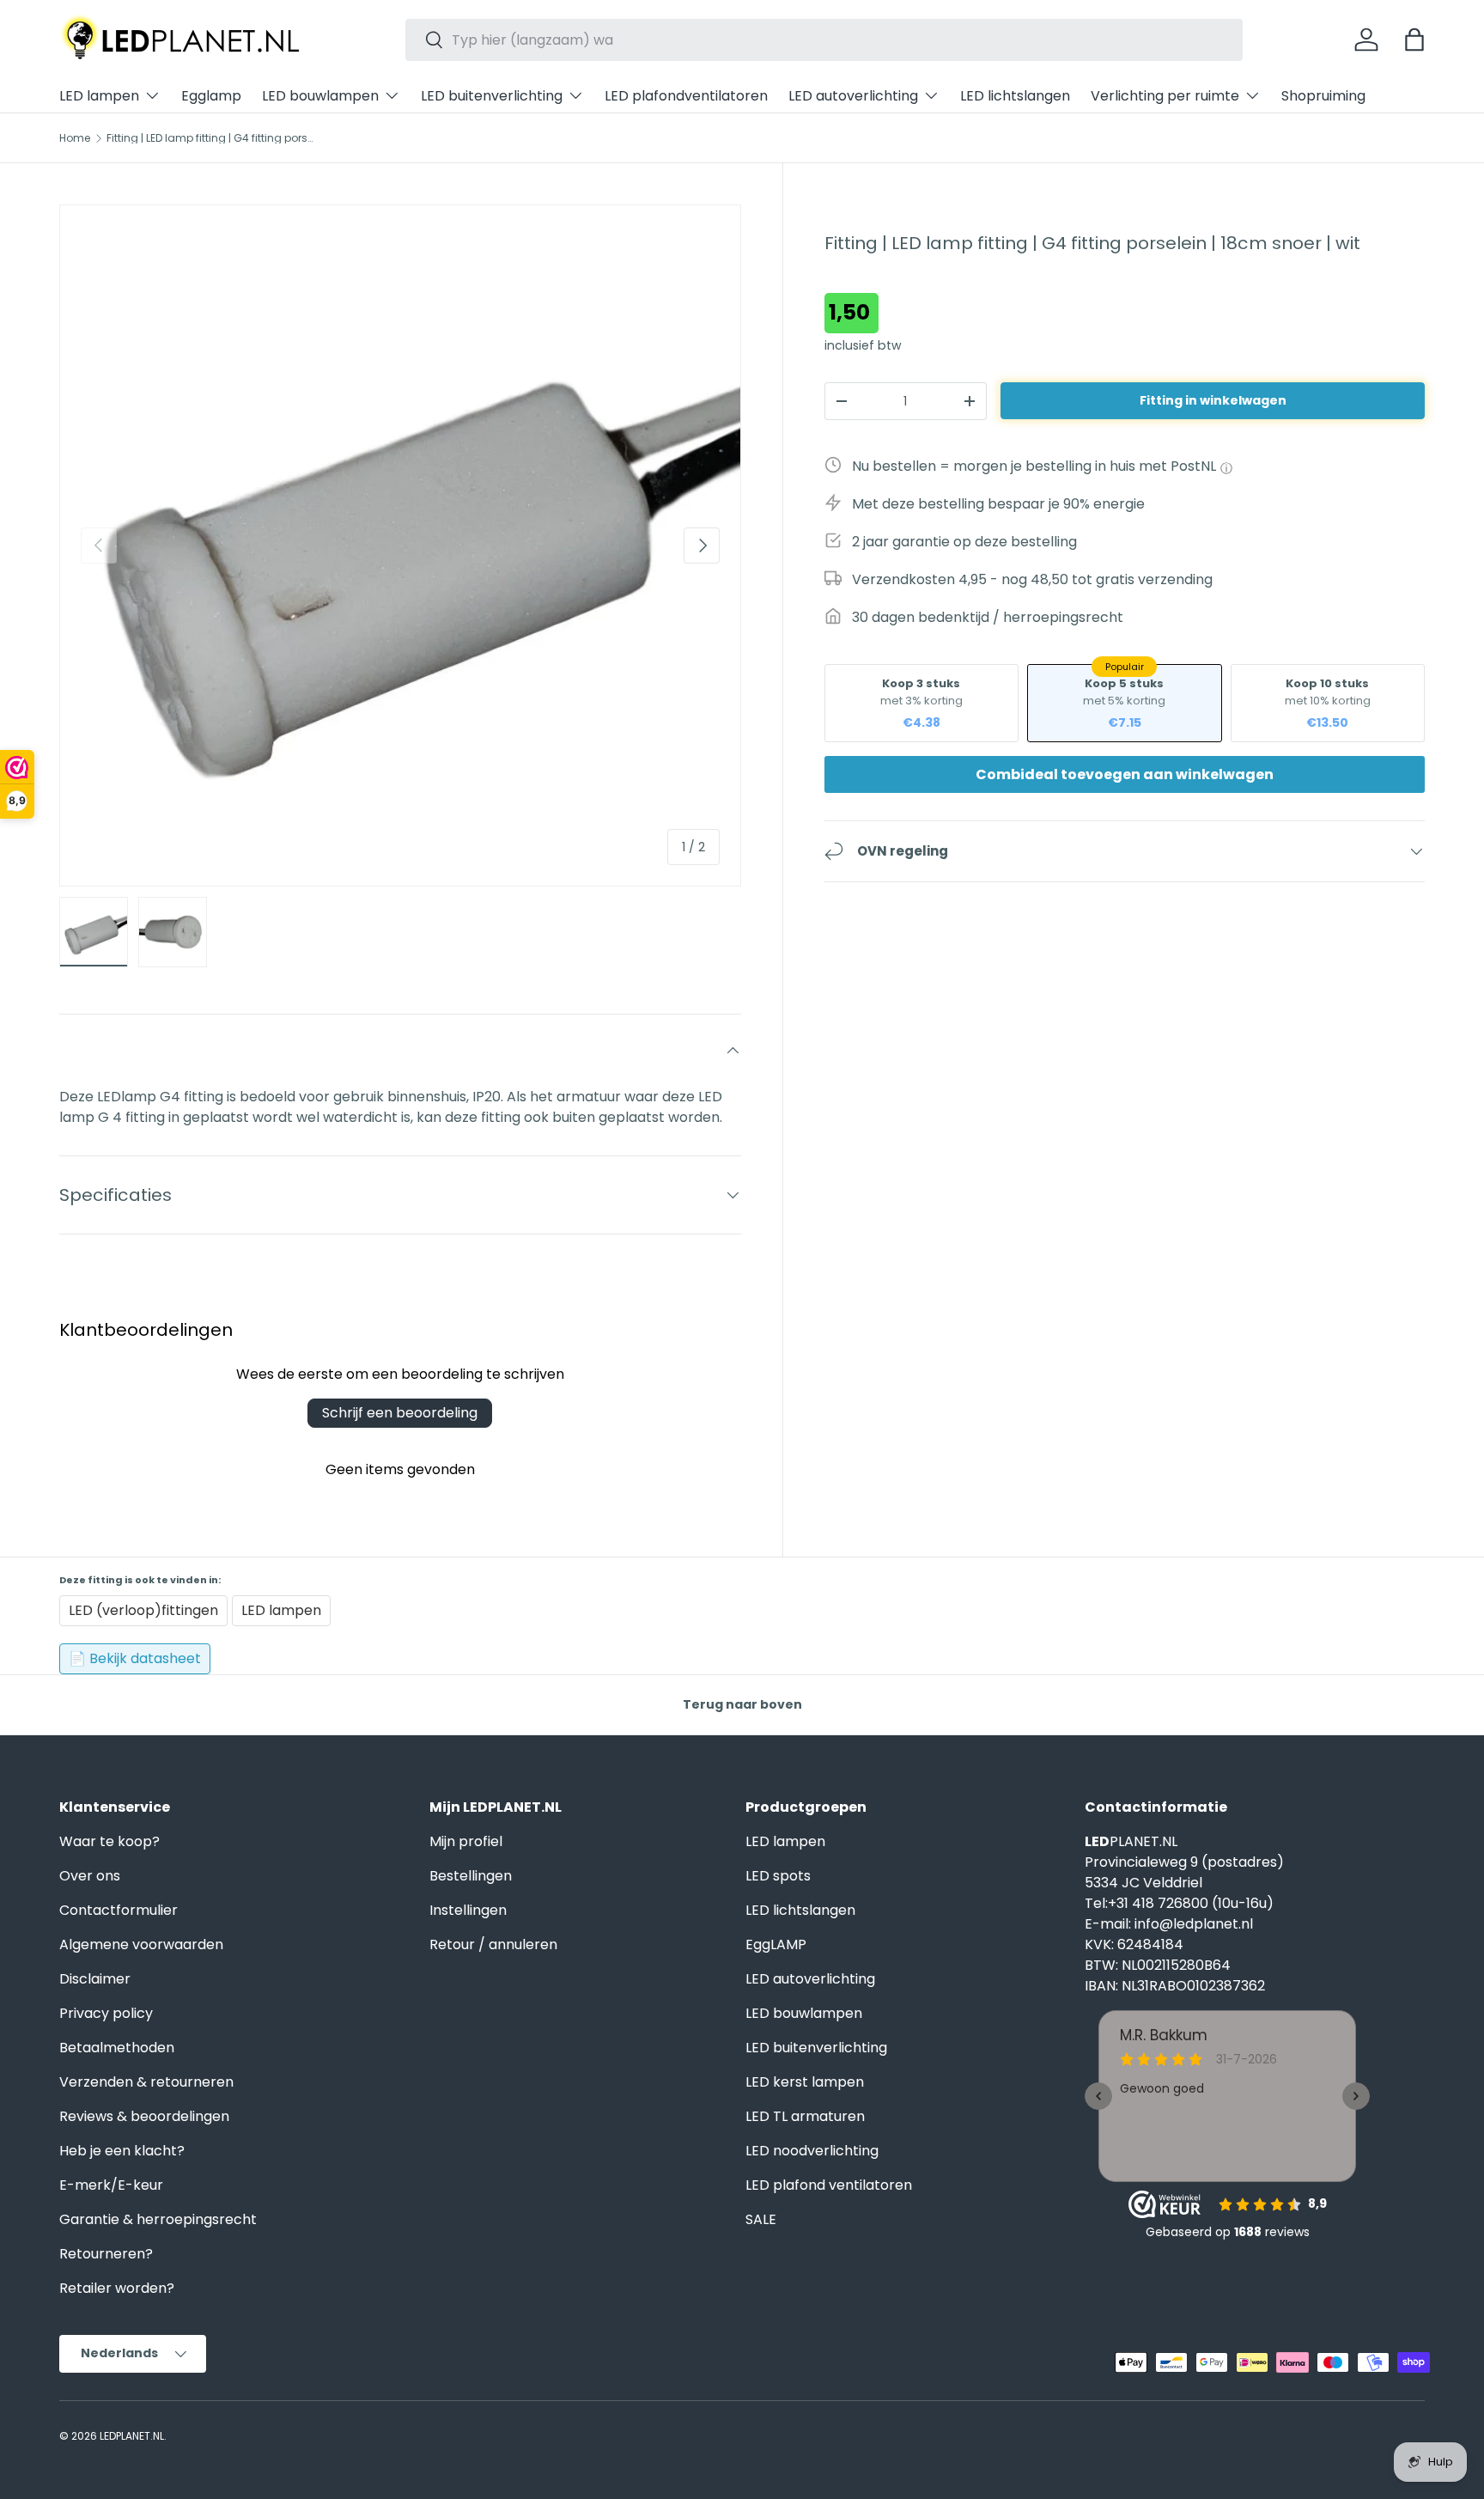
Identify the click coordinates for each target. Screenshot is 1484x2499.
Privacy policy (106, 2013)
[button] (1414, 40)
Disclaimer (95, 1979)
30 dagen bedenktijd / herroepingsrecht (988, 617)
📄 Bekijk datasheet (135, 1658)
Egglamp (211, 96)
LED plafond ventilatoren (829, 2185)
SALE (761, 2219)
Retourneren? (106, 2254)
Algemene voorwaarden (141, 1944)
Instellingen (468, 1910)
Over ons (90, 1876)
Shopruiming (1323, 96)
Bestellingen (471, 1876)
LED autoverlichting (853, 96)
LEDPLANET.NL (132, 2436)
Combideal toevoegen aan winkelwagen (1125, 774)
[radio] (921, 703)
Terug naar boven (742, 1704)
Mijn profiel (466, 1841)
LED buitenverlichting (492, 96)
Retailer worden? (117, 2288)
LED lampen (99, 96)
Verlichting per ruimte (1165, 96)
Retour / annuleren (493, 1944)
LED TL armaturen (805, 2116)
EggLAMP (776, 1944)
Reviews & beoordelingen (144, 2116)
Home (75, 138)
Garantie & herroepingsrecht (158, 2219)
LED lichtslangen (1015, 96)
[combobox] (824, 40)
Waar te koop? (109, 1841)
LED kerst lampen (805, 2082)
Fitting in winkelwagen (1213, 400)
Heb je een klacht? (122, 2151)
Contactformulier (119, 1910)
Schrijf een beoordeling (400, 1413)
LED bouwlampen (320, 96)
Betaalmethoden (117, 2048)
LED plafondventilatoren (686, 96)
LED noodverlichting (812, 2151)
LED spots (778, 1876)
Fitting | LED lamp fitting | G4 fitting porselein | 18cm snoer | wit (210, 138)
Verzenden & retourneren (146, 2082)
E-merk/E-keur (111, 2185)
